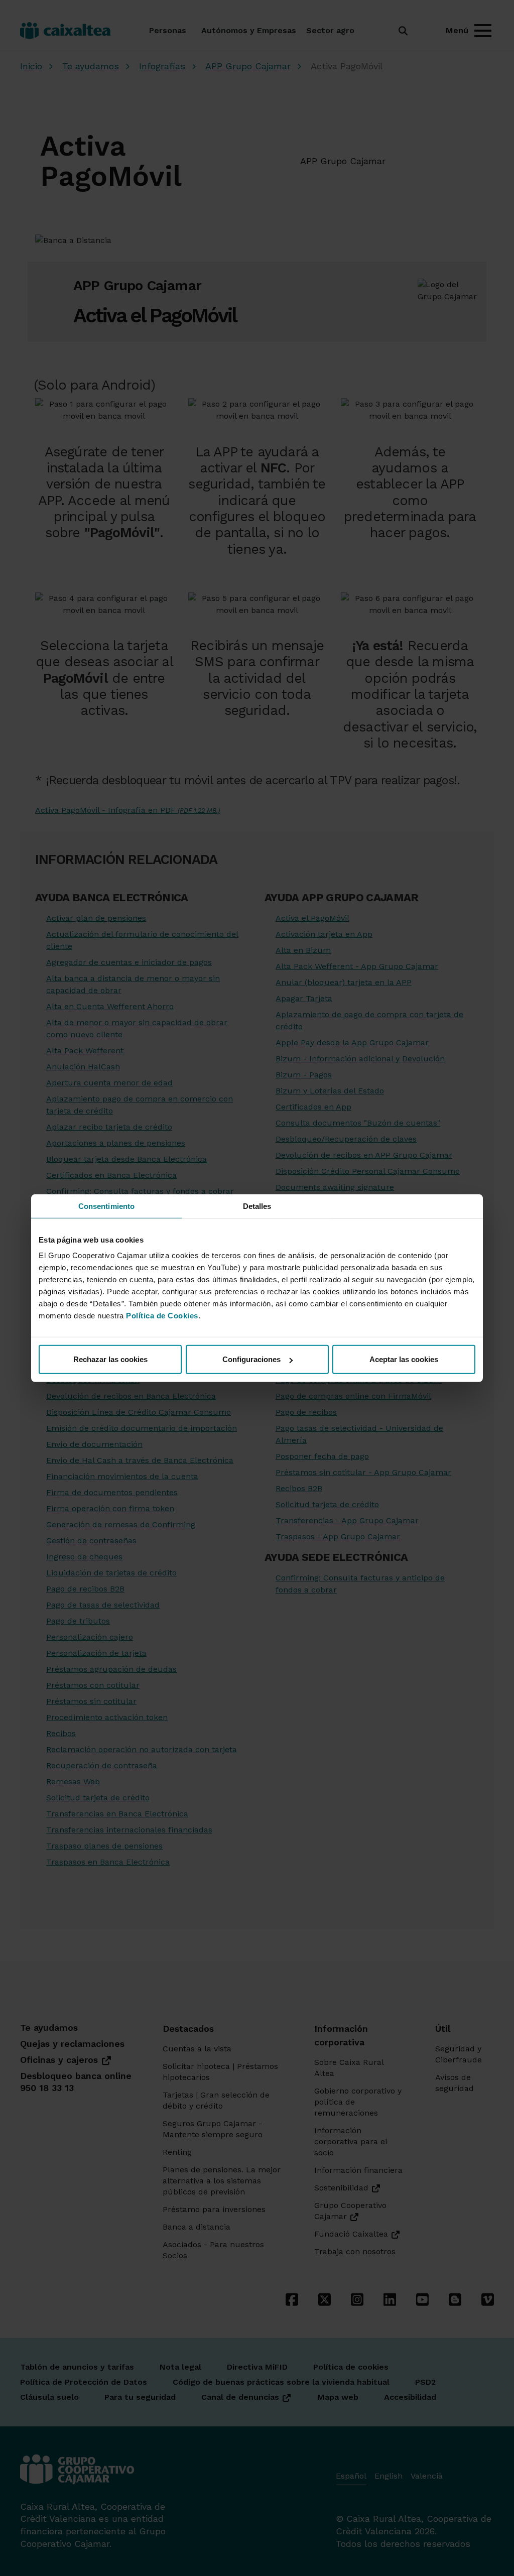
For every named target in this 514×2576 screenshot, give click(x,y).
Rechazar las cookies (110, 1359)
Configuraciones (251, 1359)
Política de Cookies (162, 1316)
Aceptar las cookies (404, 1359)
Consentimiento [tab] (106, 1206)
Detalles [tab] (257, 1206)
